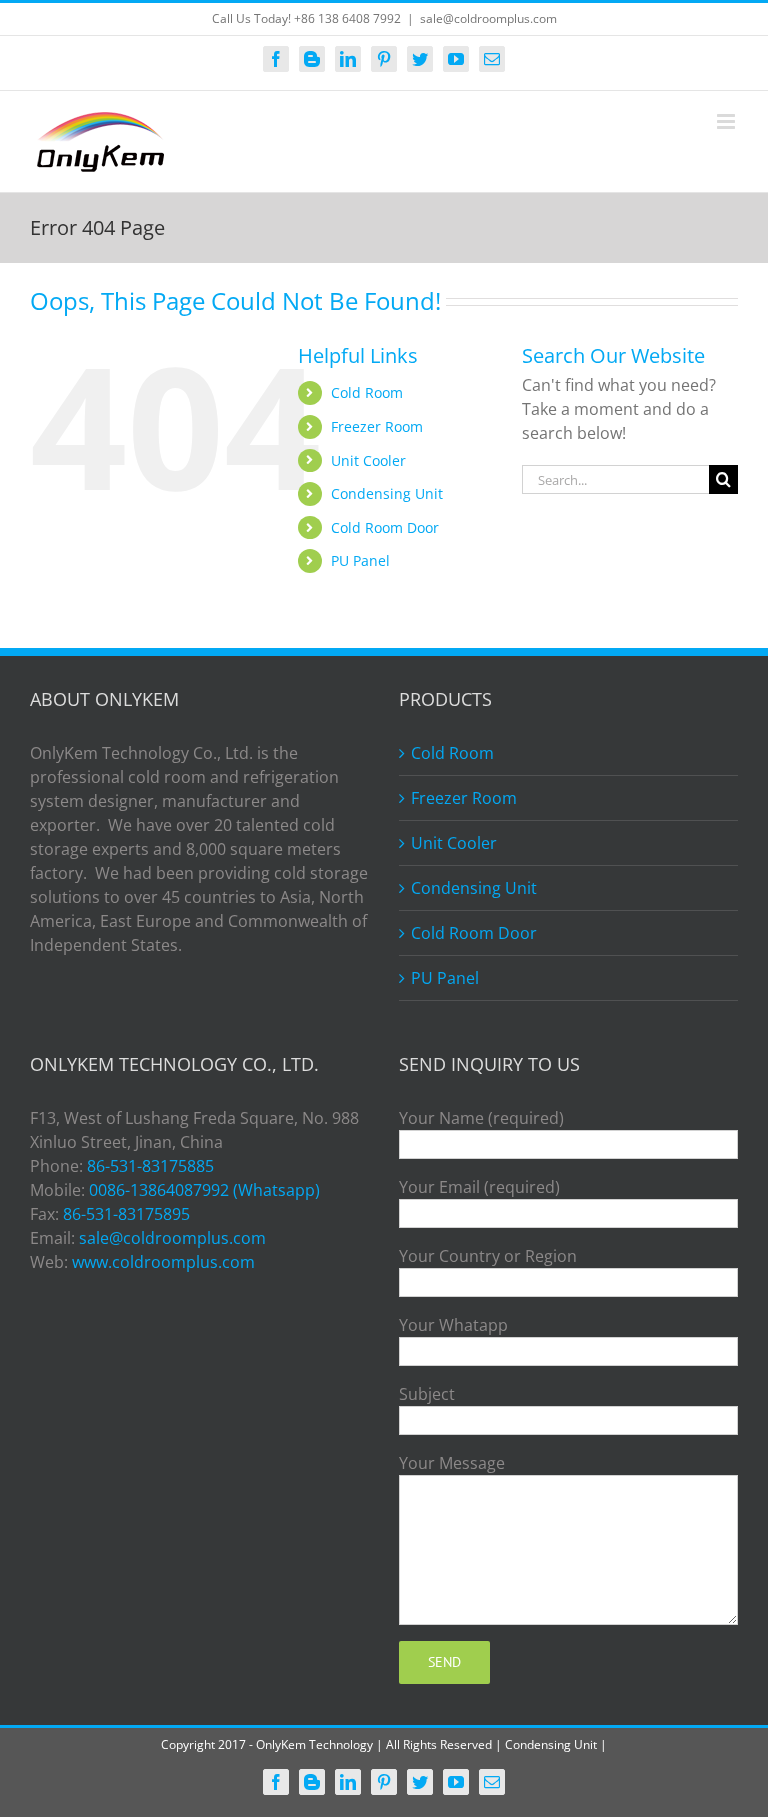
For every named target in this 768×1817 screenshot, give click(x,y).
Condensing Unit (387, 493)
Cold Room (367, 392)
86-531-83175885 (150, 1166)
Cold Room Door (385, 527)
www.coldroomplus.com (163, 1262)
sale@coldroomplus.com (488, 18)
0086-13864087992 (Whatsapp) (204, 1190)
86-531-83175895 (126, 1214)
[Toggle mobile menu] (727, 121)
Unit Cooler (368, 460)
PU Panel (360, 560)
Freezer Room (377, 426)
